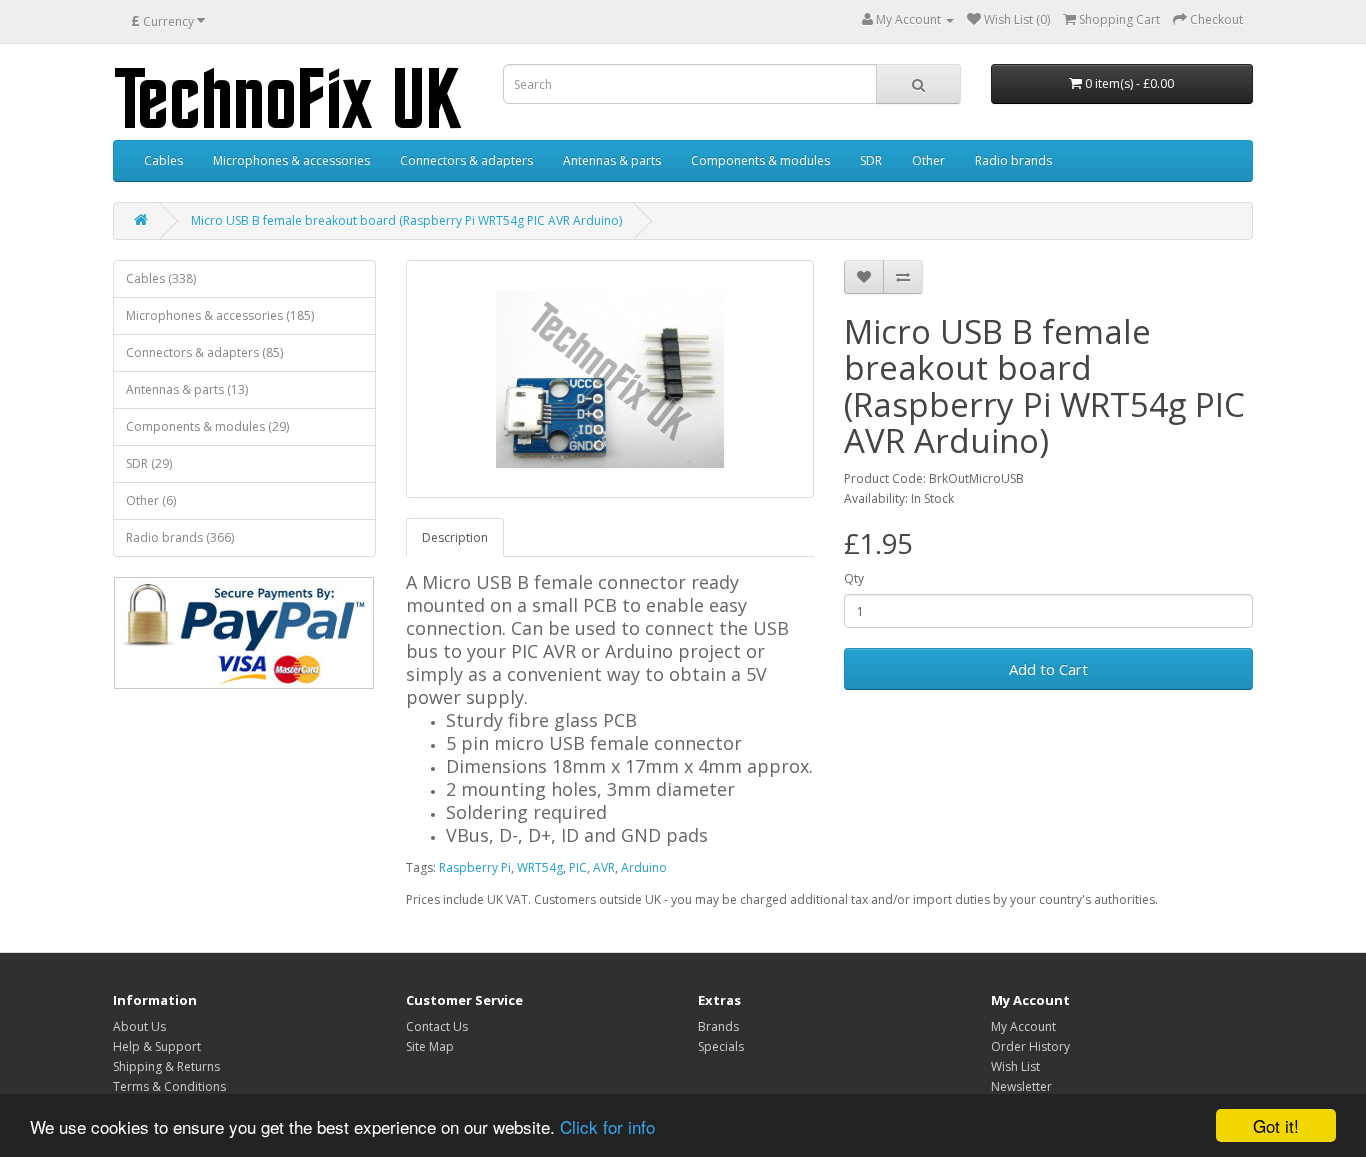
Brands (718, 1026)
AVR (604, 867)
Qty (854, 578)
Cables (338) (161, 278)
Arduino (644, 867)
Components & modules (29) (207, 426)
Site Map (430, 1046)
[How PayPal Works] (244, 633)
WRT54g (540, 867)
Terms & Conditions (169, 1086)
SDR (871, 160)
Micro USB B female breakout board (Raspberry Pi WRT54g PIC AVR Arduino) (406, 220)
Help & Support (157, 1046)
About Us (139, 1026)
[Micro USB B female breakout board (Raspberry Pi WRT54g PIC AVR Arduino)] (610, 379)
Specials (721, 1046)
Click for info (607, 1126)
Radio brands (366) (180, 537)
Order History (1030, 1046)
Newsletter (1021, 1086)
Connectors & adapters (466, 160)
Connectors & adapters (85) (204, 352)
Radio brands (1013, 160)
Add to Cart (1048, 669)
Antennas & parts (612, 160)
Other (928, 160)
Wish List (1015, 1066)
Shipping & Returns (166, 1066)
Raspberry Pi (475, 867)
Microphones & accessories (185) (220, 315)
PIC (578, 867)
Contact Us (437, 1026)
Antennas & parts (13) (187, 389)
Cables (163, 160)
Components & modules (760, 160)
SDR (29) (149, 463)
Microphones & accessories (291, 160)
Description (455, 537)
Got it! (1276, 1125)
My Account (1023, 1026)
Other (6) (151, 500)
